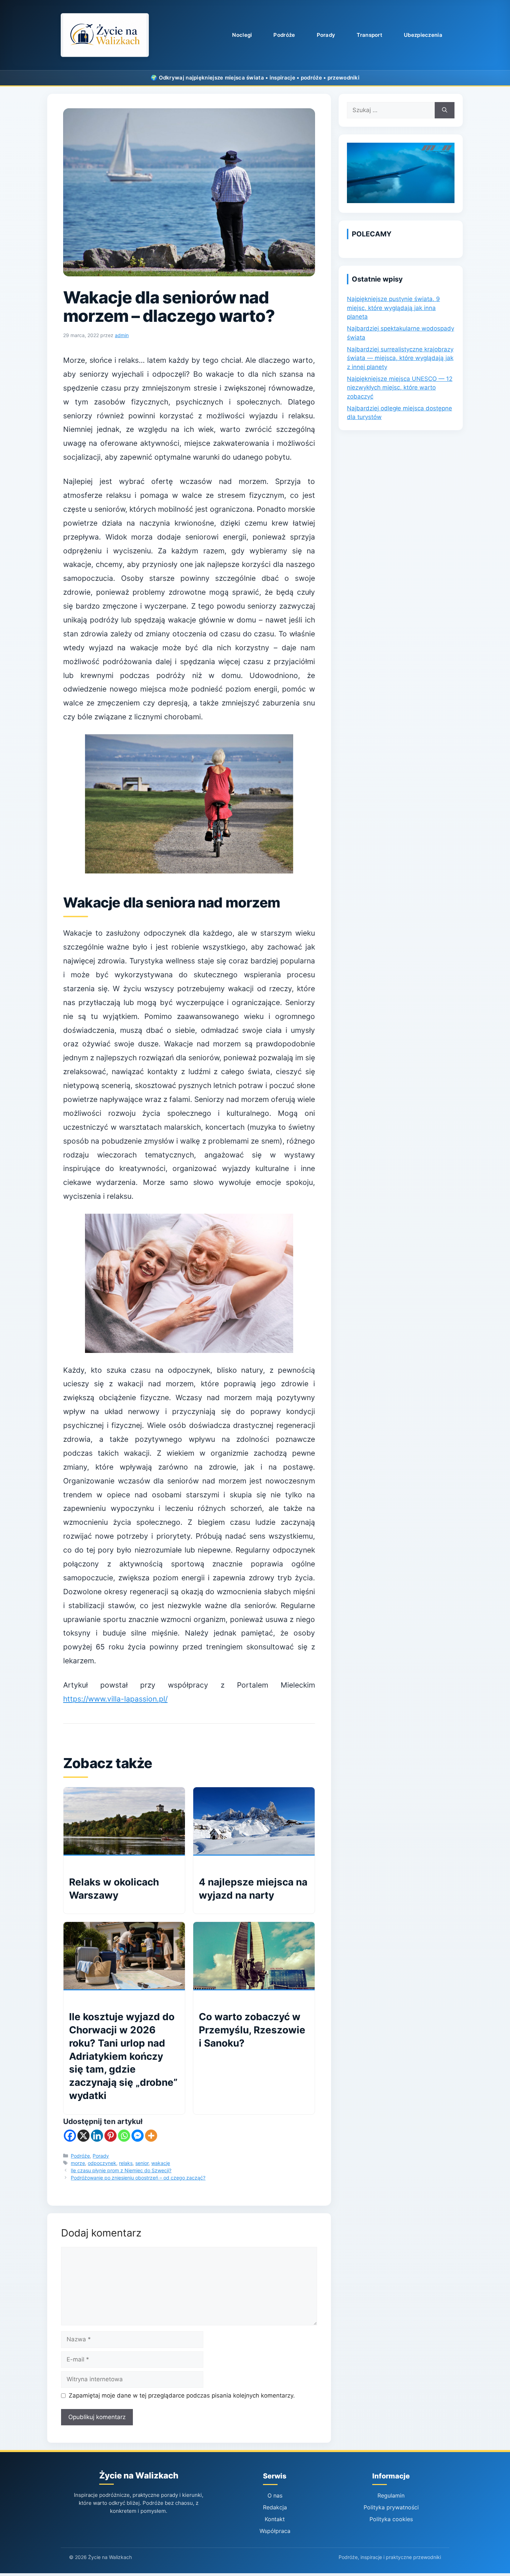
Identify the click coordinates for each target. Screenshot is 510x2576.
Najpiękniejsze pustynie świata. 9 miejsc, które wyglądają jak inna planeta (393, 308)
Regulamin (391, 2495)
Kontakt (275, 2519)
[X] (83, 2136)
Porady (326, 35)
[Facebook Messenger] (138, 2136)
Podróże (284, 35)
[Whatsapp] (124, 2136)
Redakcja (275, 2507)
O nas (275, 2495)
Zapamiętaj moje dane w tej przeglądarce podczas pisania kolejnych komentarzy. (182, 2395)
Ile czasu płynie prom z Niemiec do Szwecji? (121, 2170)
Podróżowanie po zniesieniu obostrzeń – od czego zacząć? (138, 2178)
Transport (369, 35)
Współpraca (275, 2531)
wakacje (161, 2163)
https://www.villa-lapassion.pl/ (115, 1699)
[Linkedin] (97, 2136)
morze (78, 2163)
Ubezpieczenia (423, 35)
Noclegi (242, 35)
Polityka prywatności (391, 2507)
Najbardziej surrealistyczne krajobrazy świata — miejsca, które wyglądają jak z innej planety (400, 358)
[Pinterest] (110, 2136)
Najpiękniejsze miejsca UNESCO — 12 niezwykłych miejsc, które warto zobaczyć (400, 388)
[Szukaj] (445, 110)
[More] (151, 2136)
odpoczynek (102, 2163)
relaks (126, 2163)
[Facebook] (70, 2136)
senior (142, 2163)
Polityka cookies (391, 2519)
